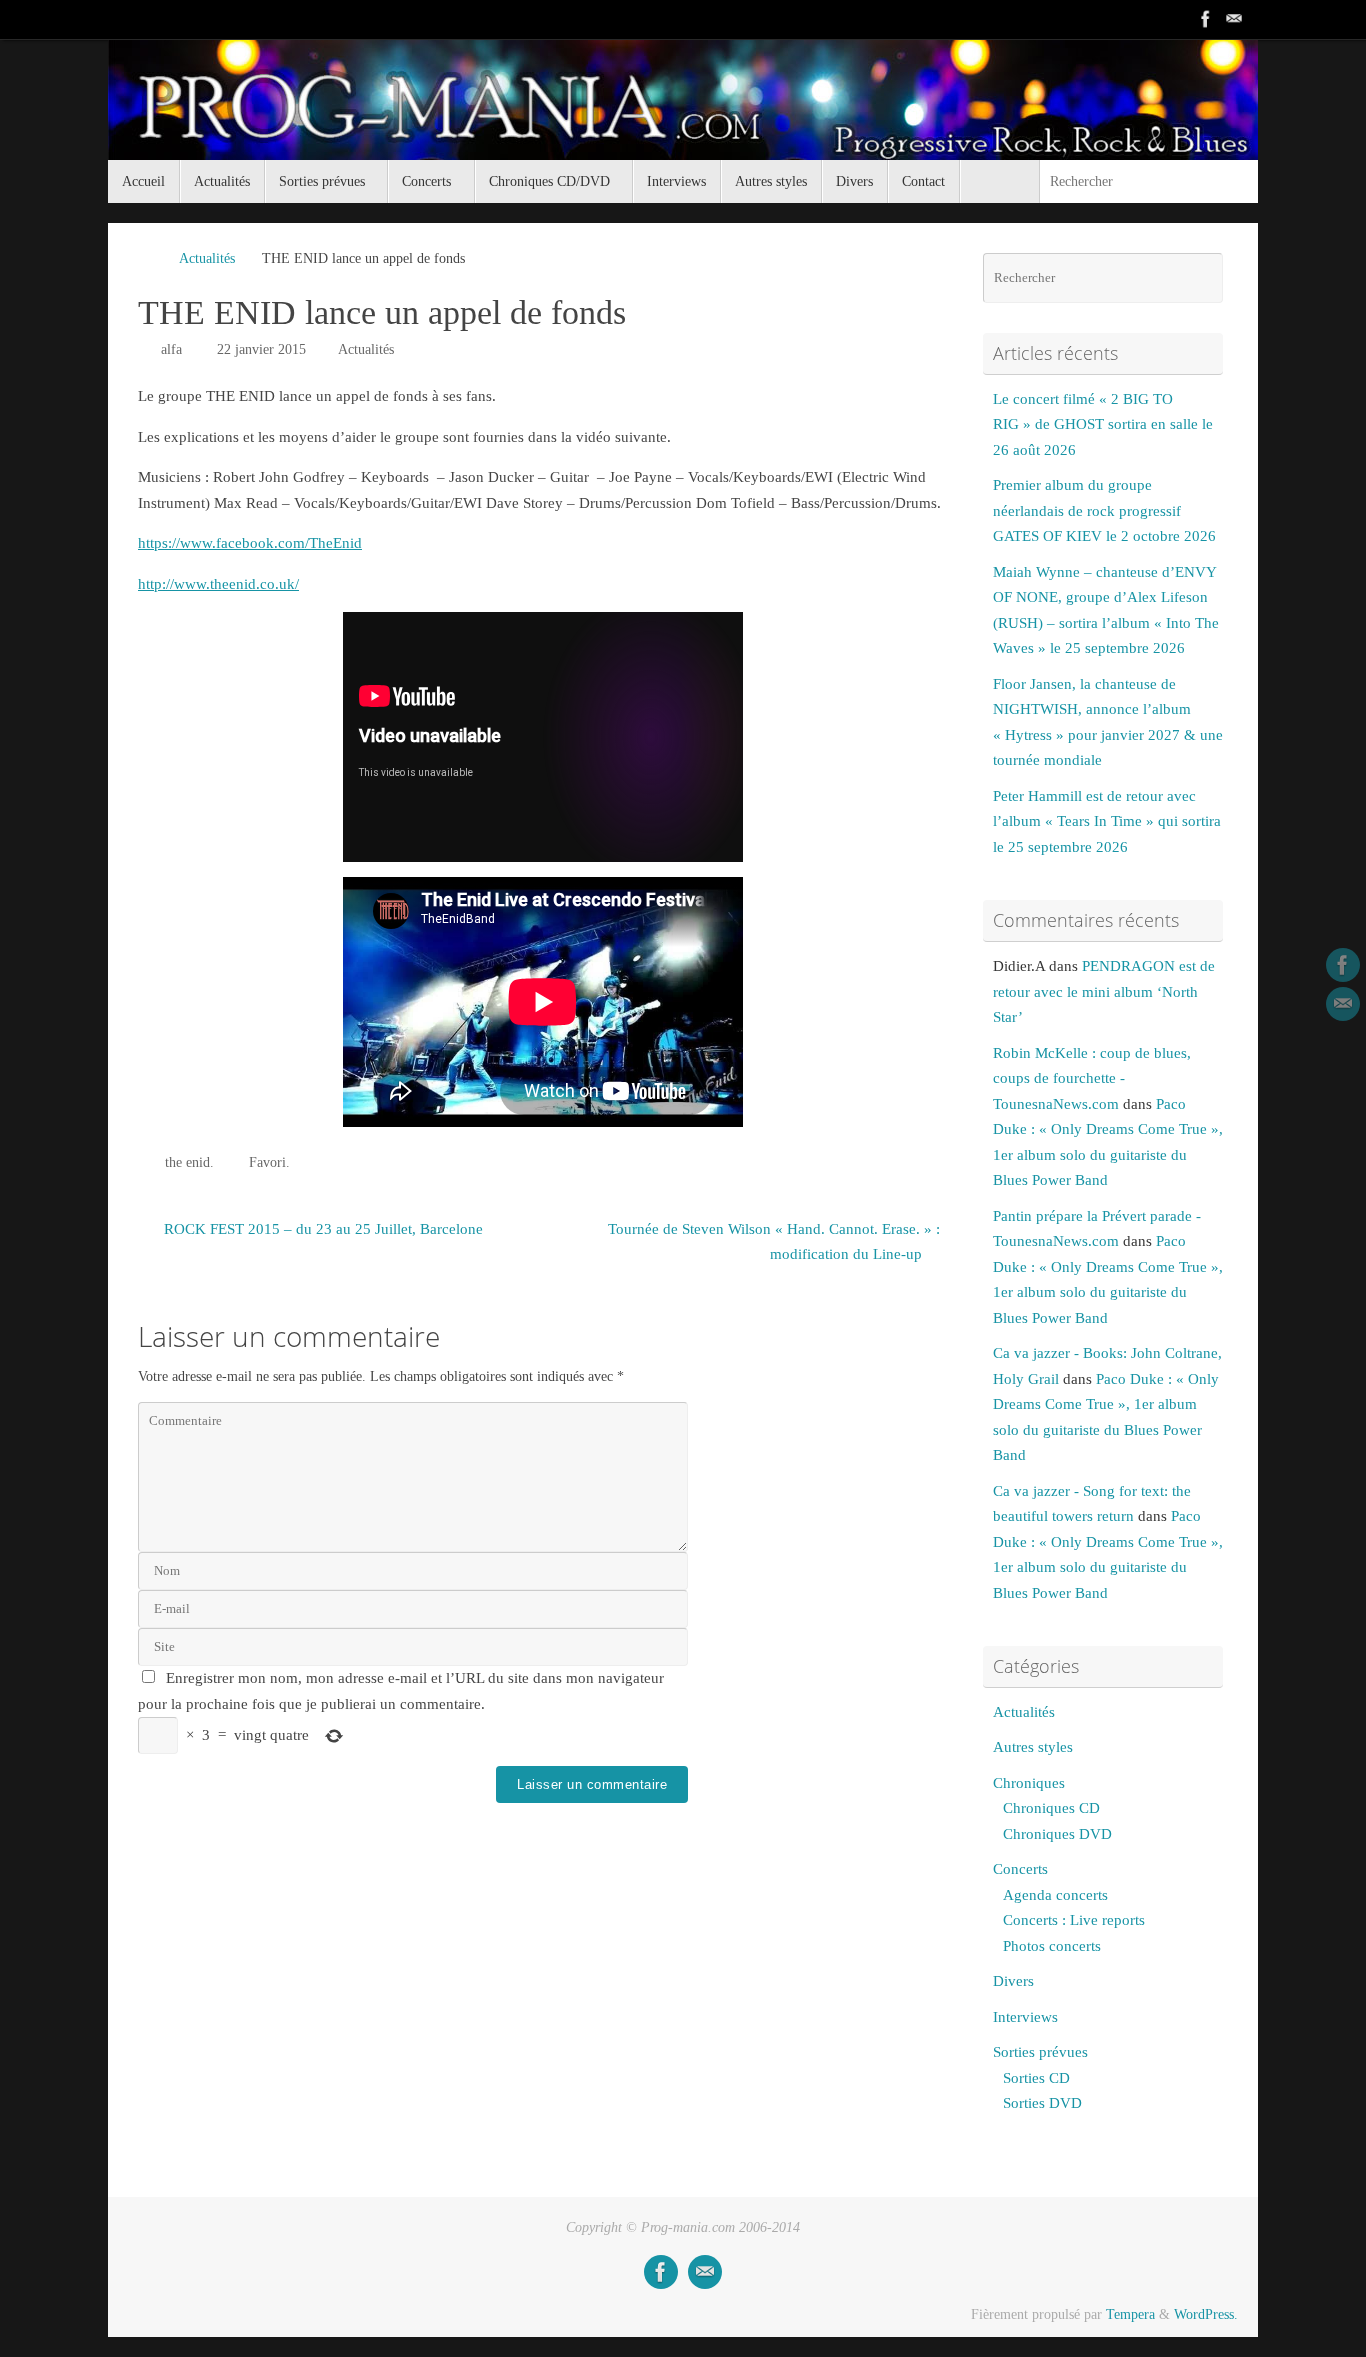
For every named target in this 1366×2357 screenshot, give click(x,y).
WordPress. (1206, 2314)
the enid (187, 1162)
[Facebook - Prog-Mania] (1206, 19)
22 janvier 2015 (261, 349)
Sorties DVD (1042, 2103)
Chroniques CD (1051, 1808)
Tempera (1130, 2314)
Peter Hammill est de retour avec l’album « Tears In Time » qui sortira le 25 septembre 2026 (1107, 821)
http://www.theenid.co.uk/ (218, 584)
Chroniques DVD (1057, 1834)
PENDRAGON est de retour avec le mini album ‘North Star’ (1104, 991)
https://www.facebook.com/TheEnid (250, 543)
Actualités (207, 258)
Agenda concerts (1055, 1895)
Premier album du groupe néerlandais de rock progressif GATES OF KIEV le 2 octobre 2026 (1104, 510)
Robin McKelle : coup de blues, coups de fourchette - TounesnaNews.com (1092, 1078)
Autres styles (1033, 1747)
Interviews (1025, 2017)
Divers (1013, 1981)
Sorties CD (1036, 2078)
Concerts (1020, 1869)
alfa (171, 349)
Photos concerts (1052, 1946)
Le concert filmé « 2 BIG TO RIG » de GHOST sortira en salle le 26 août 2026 (1103, 424)
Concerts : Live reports (1074, 1920)
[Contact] (1234, 19)
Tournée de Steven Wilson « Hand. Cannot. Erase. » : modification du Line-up (774, 1242)
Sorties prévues (1040, 2052)
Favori (267, 1162)
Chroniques (1029, 1783)
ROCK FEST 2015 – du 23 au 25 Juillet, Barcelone (321, 1229)
